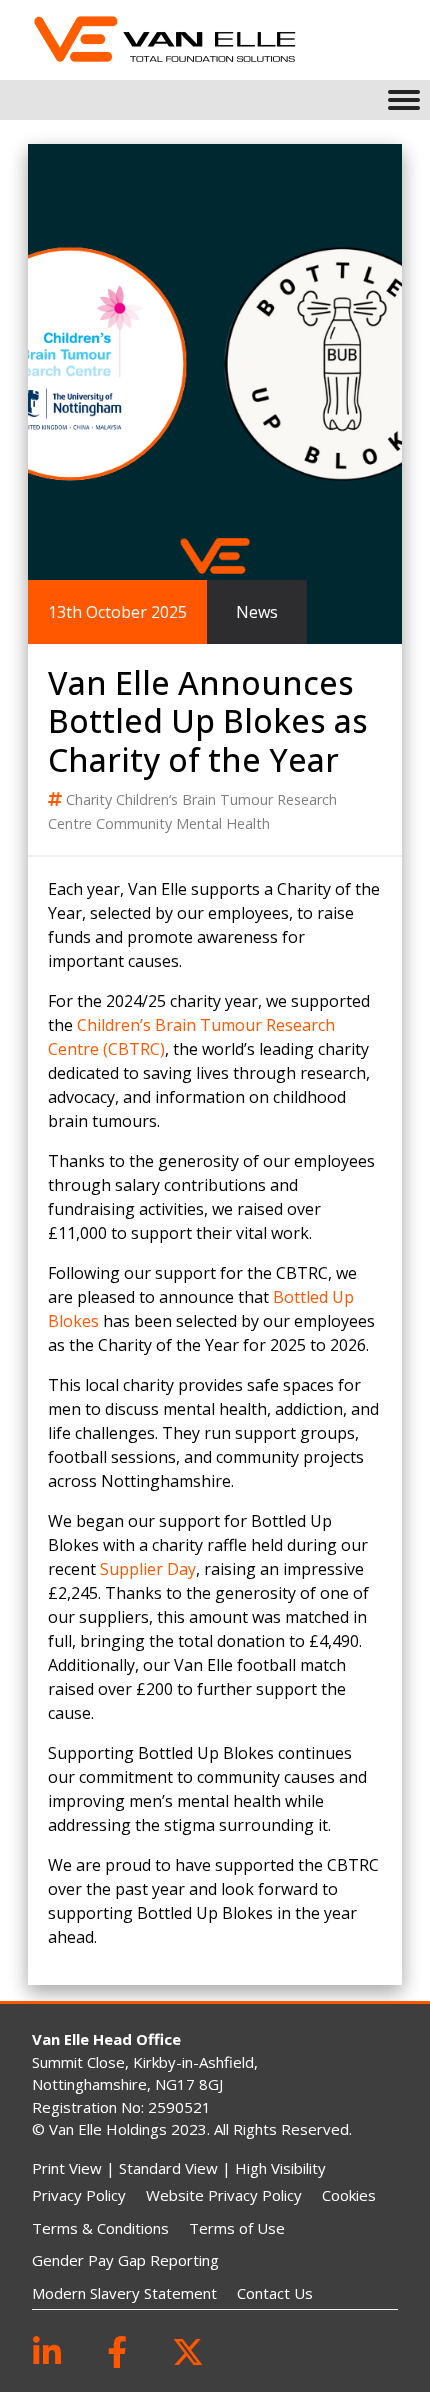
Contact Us (275, 2293)
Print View (67, 2168)
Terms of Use (237, 2228)
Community (136, 823)
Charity (91, 799)
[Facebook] (117, 2351)
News (257, 612)
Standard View (168, 2168)
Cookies (349, 2195)
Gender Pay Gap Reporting (125, 2260)
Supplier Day (148, 1569)
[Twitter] (188, 2351)
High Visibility (280, 2168)
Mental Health (223, 823)
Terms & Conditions (100, 2228)
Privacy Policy (79, 2195)
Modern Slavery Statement (124, 2293)
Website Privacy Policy (224, 2195)
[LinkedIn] (47, 2351)
